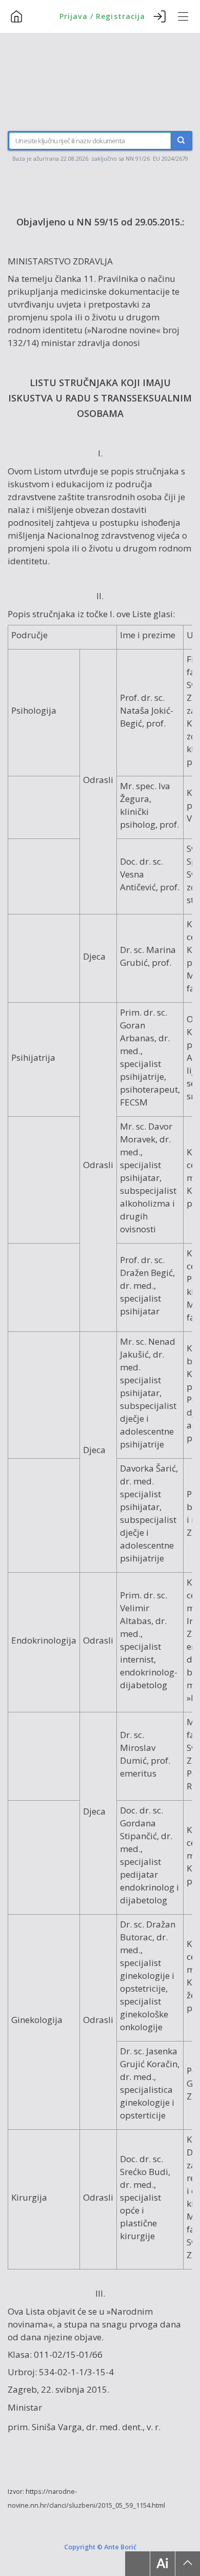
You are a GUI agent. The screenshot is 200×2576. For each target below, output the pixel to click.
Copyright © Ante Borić (100, 2547)
